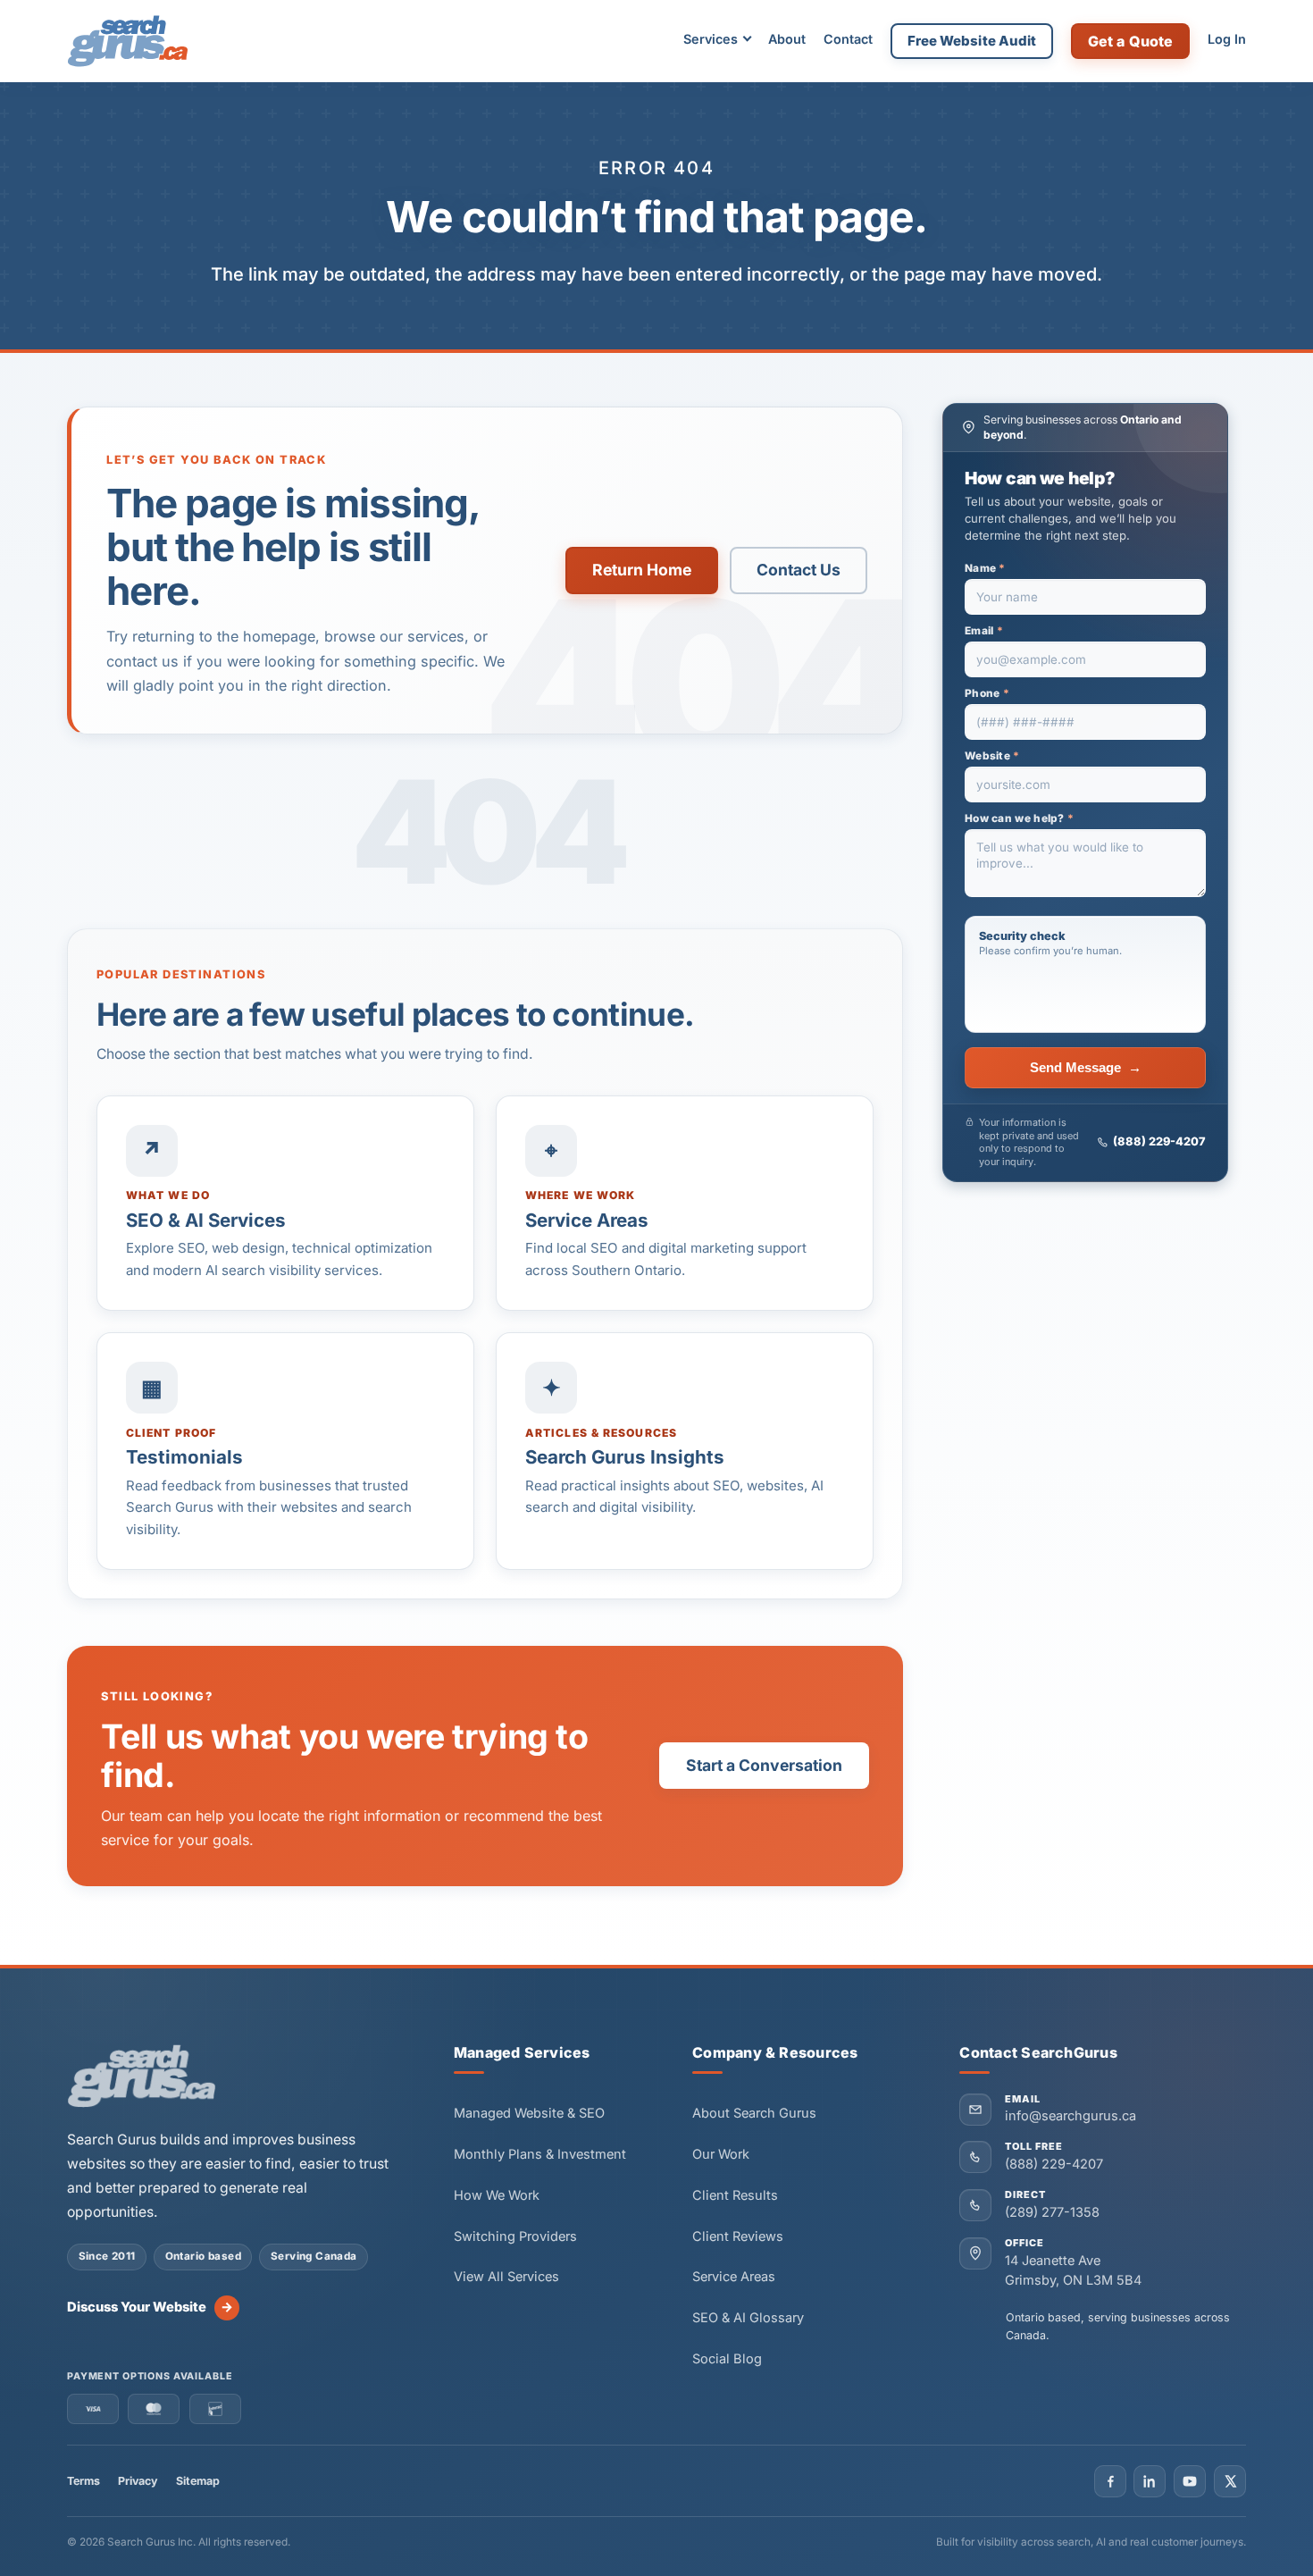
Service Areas (734, 2277)
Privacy (138, 2481)
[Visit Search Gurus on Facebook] (1110, 2481)
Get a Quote (1131, 41)
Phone (987, 693)
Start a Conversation (764, 1765)
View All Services (506, 2277)
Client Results (735, 2195)
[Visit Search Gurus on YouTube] (1190, 2481)
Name (985, 568)
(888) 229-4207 (1159, 1141)
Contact (848, 39)
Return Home (642, 570)
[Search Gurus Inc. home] (142, 2077)
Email (984, 631)
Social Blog (727, 2359)
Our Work (721, 2154)
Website (992, 756)
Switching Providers (515, 2236)
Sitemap (198, 2481)
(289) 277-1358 (1052, 2212)
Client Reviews (738, 2236)
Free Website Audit (972, 41)
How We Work (497, 2195)
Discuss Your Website (150, 2307)
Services (711, 39)
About (787, 39)
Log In (1227, 39)
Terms (84, 2481)
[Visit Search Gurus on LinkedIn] (1150, 2481)
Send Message (1086, 1068)
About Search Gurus (754, 2113)
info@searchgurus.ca (1070, 2116)
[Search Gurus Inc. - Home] (128, 41)
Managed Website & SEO (529, 2113)
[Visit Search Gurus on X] (1230, 2481)
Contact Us (799, 570)
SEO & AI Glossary (748, 2318)
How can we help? (1019, 818)
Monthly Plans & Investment (540, 2154)
